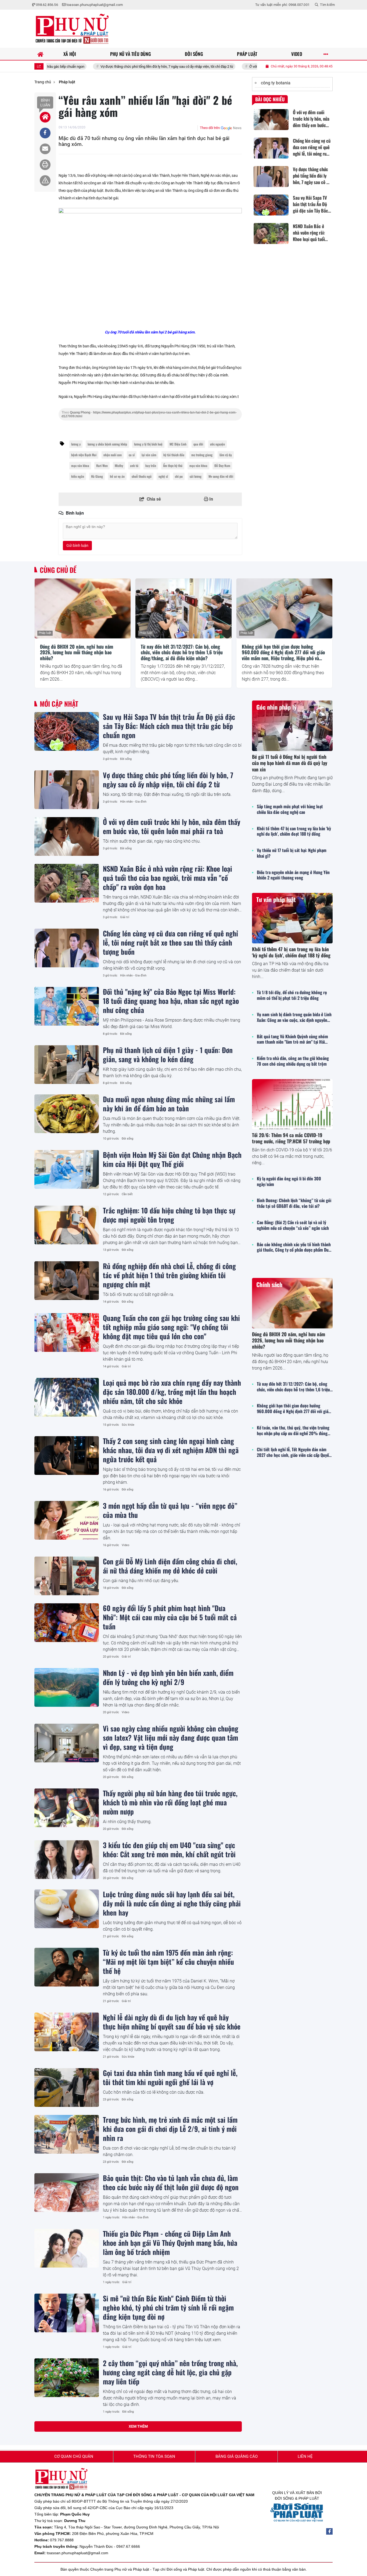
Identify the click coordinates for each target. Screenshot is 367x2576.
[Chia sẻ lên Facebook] (45, 133)
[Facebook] (329, 2531)
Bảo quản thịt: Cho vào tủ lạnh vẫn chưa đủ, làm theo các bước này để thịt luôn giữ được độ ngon (171, 2182)
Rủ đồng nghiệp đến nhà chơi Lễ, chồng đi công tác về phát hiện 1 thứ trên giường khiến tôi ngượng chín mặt (169, 1275)
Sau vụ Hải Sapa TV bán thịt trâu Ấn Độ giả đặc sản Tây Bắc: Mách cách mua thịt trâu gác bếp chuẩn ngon (169, 726)
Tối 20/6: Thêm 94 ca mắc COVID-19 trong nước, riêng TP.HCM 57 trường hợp (291, 1138)
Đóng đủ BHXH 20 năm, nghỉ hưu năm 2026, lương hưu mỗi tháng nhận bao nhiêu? (77, 653)
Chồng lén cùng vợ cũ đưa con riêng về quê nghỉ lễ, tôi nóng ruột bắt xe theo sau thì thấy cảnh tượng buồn (170, 942)
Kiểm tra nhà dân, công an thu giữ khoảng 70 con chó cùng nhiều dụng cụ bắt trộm (293, 1061)
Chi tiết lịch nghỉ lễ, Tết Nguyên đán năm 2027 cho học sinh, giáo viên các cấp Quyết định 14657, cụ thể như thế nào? (294, 1452)
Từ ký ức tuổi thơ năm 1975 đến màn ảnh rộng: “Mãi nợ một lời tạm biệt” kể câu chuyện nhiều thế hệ (168, 1961)
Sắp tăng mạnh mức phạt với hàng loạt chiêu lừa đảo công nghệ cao (290, 809)
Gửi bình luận (77, 545)
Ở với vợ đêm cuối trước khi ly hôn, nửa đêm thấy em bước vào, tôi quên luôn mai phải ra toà (244, 67)
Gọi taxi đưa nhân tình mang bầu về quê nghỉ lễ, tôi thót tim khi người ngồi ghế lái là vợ (170, 2077)
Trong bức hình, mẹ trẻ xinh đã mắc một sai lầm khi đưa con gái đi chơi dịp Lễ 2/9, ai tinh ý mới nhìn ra (170, 2129)
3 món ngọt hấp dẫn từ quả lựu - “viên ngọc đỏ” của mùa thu (170, 1510)
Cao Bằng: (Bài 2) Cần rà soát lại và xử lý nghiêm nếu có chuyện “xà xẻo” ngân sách (293, 1225)
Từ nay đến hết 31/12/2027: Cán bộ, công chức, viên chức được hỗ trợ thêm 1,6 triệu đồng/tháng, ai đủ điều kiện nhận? (182, 653)
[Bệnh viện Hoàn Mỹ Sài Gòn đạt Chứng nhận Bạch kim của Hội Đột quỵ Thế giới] (67, 1169)
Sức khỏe (128, 1425)
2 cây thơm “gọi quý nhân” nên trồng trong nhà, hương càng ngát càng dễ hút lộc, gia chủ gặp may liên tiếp (170, 2372)
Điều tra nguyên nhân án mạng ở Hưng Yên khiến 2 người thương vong (293, 875)
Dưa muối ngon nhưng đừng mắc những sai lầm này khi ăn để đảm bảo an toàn (169, 1104)
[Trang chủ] (40, 54)
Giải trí (125, 917)
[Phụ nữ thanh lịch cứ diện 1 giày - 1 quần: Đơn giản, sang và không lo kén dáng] (67, 1065)
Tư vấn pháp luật (276, 899)
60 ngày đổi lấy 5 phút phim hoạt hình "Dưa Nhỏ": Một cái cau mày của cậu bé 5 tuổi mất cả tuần (170, 1617)
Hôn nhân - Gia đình (133, 802)
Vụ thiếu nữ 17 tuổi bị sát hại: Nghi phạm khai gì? (292, 853)
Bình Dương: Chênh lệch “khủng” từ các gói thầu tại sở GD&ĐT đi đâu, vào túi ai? (294, 1203)
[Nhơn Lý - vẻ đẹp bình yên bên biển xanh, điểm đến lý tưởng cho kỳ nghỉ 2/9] (67, 1687)
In (211, 499)
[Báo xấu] (45, 181)
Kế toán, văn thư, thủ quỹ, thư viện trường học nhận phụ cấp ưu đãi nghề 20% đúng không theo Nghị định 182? (293, 1431)
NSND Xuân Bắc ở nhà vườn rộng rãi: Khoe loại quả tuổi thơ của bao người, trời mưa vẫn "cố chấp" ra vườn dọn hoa (168, 878)
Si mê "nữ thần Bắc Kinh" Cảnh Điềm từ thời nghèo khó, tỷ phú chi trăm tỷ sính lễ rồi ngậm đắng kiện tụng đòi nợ (168, 2307)
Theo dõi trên (210, 128)
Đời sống (126, 759)
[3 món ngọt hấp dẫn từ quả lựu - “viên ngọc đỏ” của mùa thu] (67, 1520)
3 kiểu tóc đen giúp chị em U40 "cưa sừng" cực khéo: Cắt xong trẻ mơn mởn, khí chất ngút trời (169, 1849)
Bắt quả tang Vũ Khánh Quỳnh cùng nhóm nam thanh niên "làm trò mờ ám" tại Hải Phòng (292, 1039)
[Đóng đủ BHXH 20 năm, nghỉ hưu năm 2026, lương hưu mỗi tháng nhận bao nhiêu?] (83, 608)
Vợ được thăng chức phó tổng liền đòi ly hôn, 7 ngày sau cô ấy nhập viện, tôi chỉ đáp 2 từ (93, 67)
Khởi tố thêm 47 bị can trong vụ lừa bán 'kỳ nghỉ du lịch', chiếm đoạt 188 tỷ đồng (294, 831)
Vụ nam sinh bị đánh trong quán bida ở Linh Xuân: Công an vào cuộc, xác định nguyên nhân (294, 1017)
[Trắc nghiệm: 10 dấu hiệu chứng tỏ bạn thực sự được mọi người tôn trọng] (67, 1225)
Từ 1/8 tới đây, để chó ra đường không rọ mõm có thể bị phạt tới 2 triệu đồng (292, 995)
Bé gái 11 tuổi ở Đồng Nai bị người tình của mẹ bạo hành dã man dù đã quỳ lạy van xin (290, 763)
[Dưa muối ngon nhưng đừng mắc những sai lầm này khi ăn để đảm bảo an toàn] (67, 1114)
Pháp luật (45, 633)
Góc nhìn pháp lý (276, 707)
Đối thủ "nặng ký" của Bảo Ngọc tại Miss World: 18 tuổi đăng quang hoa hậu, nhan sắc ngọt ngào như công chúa (171, 1001)
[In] (45, 165)
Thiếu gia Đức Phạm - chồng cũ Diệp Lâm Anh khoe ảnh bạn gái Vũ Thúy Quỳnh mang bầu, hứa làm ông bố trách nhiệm (170, 2243)
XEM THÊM (138, 2426)
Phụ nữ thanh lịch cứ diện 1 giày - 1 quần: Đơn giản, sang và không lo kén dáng (168, 1054)
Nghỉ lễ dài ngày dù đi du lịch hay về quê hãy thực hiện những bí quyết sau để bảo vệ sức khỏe (172, 2022)
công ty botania (276, 83)
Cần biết (127, 1194)
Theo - (149, 414)
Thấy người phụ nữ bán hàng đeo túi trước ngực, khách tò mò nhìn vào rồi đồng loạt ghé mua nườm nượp (170, 1802)
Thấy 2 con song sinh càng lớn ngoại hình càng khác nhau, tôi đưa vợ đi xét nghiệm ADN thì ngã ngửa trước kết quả (171, 1450)
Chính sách (269, 1284)
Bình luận (45, 103)
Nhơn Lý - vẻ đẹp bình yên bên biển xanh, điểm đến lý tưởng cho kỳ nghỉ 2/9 (168, 1677)
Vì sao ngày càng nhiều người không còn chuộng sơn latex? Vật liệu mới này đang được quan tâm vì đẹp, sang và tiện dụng (171, 1737)
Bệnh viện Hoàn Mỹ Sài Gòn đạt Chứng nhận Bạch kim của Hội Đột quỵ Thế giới (172, 1159)
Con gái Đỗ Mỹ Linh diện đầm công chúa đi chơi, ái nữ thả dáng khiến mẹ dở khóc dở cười (170, 1566)
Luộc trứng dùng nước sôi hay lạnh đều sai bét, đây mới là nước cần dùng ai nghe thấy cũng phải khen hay (172, 1903)
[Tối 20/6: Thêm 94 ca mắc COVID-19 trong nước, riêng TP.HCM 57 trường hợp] (292, 1104)
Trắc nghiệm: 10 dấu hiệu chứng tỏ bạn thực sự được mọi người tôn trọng (169, 1215)
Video (125, 1545)
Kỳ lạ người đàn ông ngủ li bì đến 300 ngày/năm (289, 1181)
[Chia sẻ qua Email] (45, 149)
